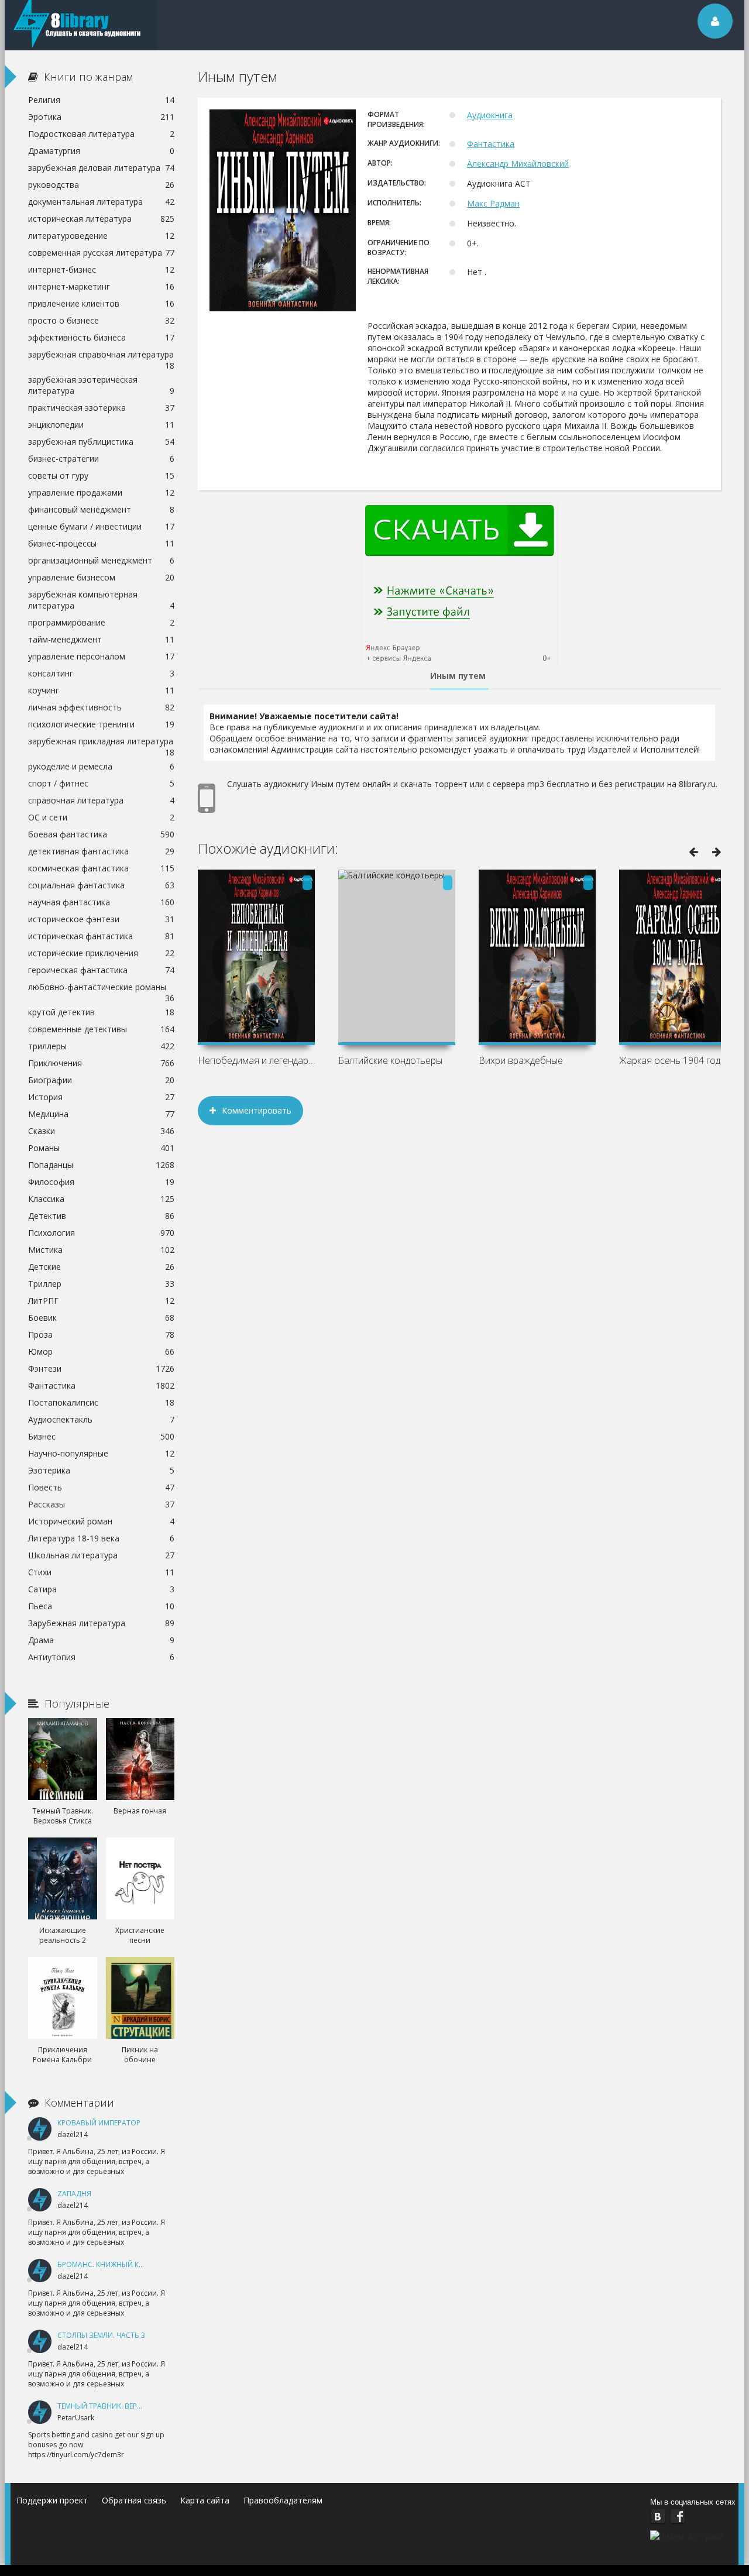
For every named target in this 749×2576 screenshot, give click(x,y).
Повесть (101, 1487)
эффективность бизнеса (101, 337)
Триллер (101, 1284)
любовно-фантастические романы (101, 988)
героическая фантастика (101, 970)
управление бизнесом (101, 577)
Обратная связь (134, 2500)
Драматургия (101, 151)
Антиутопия (101, 1657)
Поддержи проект (52, 2500)
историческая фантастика (101, 936)
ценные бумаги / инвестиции (101, 526)
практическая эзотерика (101, 408)
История (101, 1097)
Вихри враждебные (521, 1060)
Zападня (74, 2194)
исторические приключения (101, 953)
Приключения (101, 1063)
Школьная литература (101, 1555)
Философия (101, 1182)
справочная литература (101, 800)
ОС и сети (101, 817)
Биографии (101, 1080)
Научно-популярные (101, 1453)
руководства (101, 185)
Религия (101, 100)
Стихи (101, 1572)
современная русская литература (101, 253)
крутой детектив (101, 1012)
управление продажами (101, 492)
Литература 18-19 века (101, 1538)
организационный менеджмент (101, 560)
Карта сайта (205, 2500)
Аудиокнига (490, 115)
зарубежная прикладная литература (101, 743)
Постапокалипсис (101, 1402)
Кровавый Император (99, 2123)
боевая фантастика (101, 834)
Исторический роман (101, 1521)
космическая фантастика (101, 868)
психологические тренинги (101, 724)
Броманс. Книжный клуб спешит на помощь (144, 2264)
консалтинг (101, 673)
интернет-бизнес (101, 269)
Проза (101, 1335)
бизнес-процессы (101, 543)
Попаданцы (101, 1165)
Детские (101, 1267)
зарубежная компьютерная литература (101, 600)
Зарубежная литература (101, 1623)
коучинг (101, 690)
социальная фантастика (101, 885)
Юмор (101, 1351)
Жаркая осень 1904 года (672, 1060)
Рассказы (101, 1504)
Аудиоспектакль (101, 1419)
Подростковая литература (101, 134)
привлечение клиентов (101, 303)
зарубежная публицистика (101, 442)
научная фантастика (101, 902)
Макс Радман (493, 203)
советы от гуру (101, 475)
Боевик (101, 1318)
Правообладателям (283, 2500)
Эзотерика (101, 1470)
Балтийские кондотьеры (390, 1060)
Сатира (101, 1589)
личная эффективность (101, 707)
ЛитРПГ (101, 1301)
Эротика (101, 117)
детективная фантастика (101, 851)
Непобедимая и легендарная (256, 1060)
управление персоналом (101, 656)
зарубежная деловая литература (101, 168)
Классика (101, 1199)
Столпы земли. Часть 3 (101, 2335)
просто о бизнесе (101, 320)
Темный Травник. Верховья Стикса (124, 2406)
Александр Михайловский (518, 164)
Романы (101, 1148)
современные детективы (101, 1029)
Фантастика (491, 144)
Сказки (101, 1131)
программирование (101, 622)
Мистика (101, 1250)
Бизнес (101, 1436)
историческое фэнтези (101, 919)
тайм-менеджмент (101, 639)
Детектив (101, 1216)
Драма (101, 1640)
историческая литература (101, 219)
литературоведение (101, 236)
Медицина (101, 1114)
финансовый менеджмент (101, 509)
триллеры (101, 1046)
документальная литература (101, 202)
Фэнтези (101, 1368)
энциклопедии (101, 425)
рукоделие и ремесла (101, 766)
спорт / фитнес (101, 783)
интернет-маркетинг (101, 286)
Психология (101, 1233)
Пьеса (101, 1606)
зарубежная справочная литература (101, 356)
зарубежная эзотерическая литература (101, 385)
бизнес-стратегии (101, 458)
